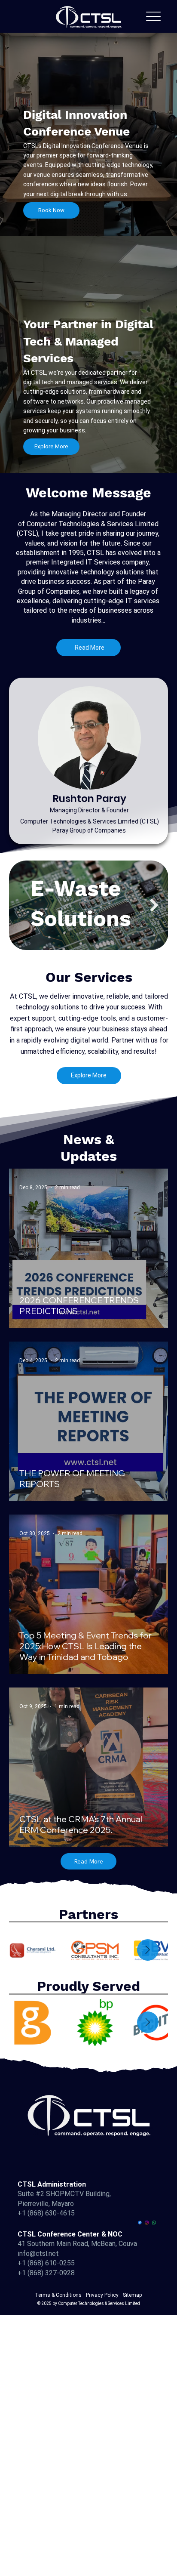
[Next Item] (154, 905)
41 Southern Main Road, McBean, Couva (77, 2244)
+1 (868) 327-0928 (46, 2273)
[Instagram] (147, 2223)
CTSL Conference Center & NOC (70, 2234)
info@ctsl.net (38, 2254)
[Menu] (153, 16)
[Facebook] (140, 2223)
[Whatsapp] (154, 2223)
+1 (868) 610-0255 (46, 2263)
